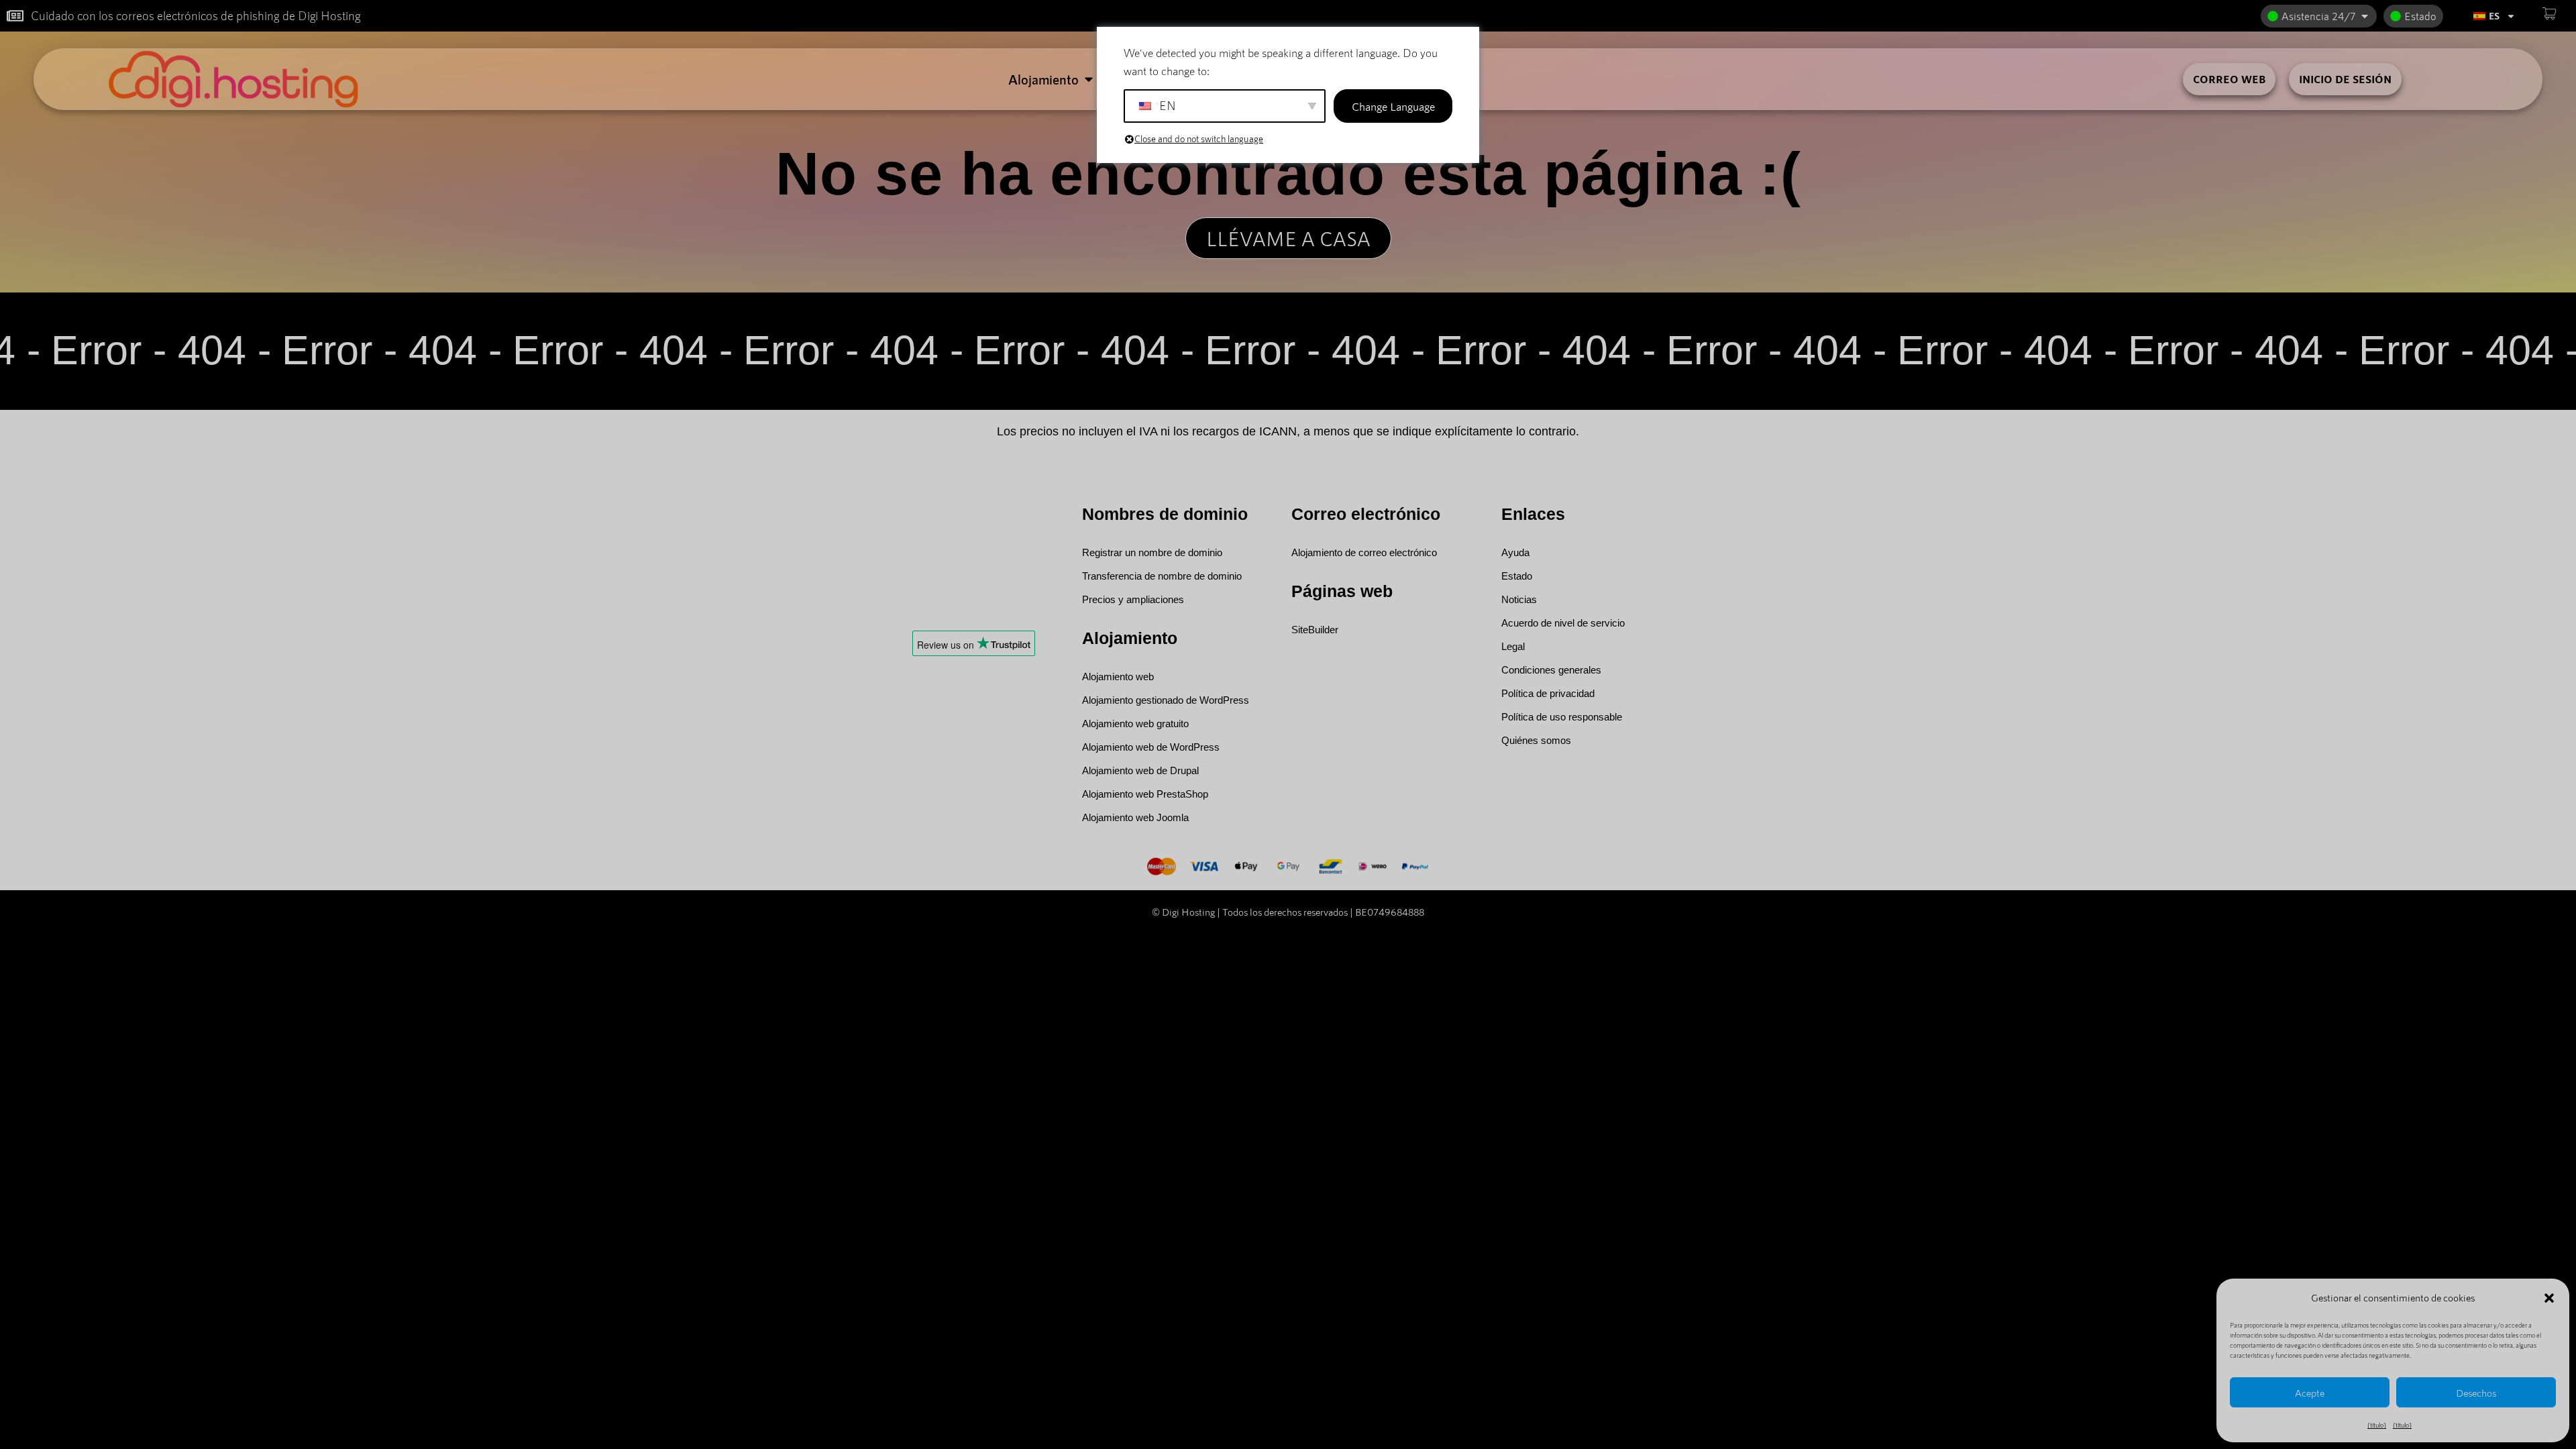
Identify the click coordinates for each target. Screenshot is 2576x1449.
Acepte (2310, 1393)
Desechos (2476, 1393)
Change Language (1393, 106)
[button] (2549, 1298)
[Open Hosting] (1089, 79)
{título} (2377, 1425)
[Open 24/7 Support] (2365, 16)
